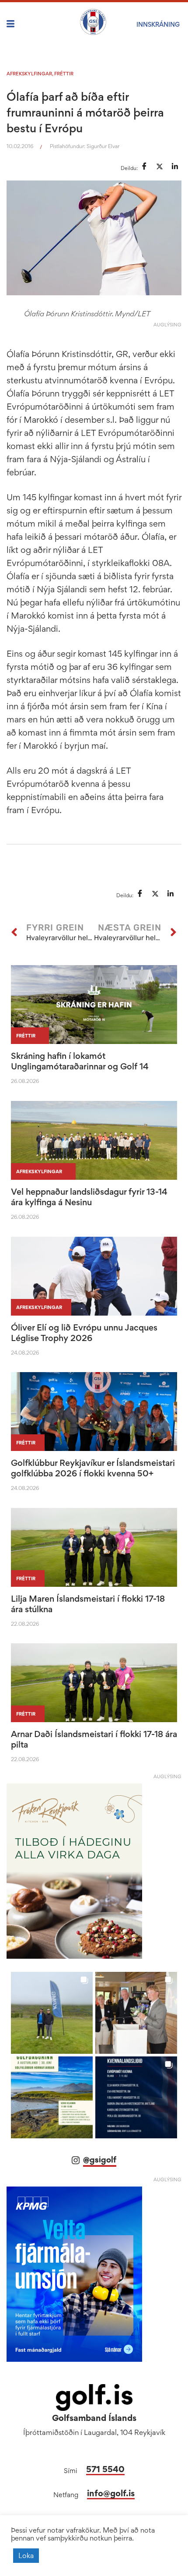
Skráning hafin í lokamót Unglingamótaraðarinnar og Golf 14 (80, 1061)
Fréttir (64, 74)
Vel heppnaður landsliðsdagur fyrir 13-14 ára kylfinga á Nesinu (89, 1197)
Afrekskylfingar (29, 74)
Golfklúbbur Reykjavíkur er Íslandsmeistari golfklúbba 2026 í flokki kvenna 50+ (93, 1468)
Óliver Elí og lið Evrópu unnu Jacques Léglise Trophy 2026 (84, 1333)
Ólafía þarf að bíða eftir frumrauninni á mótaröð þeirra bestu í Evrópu (85, 112)
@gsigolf (100, 2160)
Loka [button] (26, 2555)
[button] (52, 2013)
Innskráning (158, 24)
